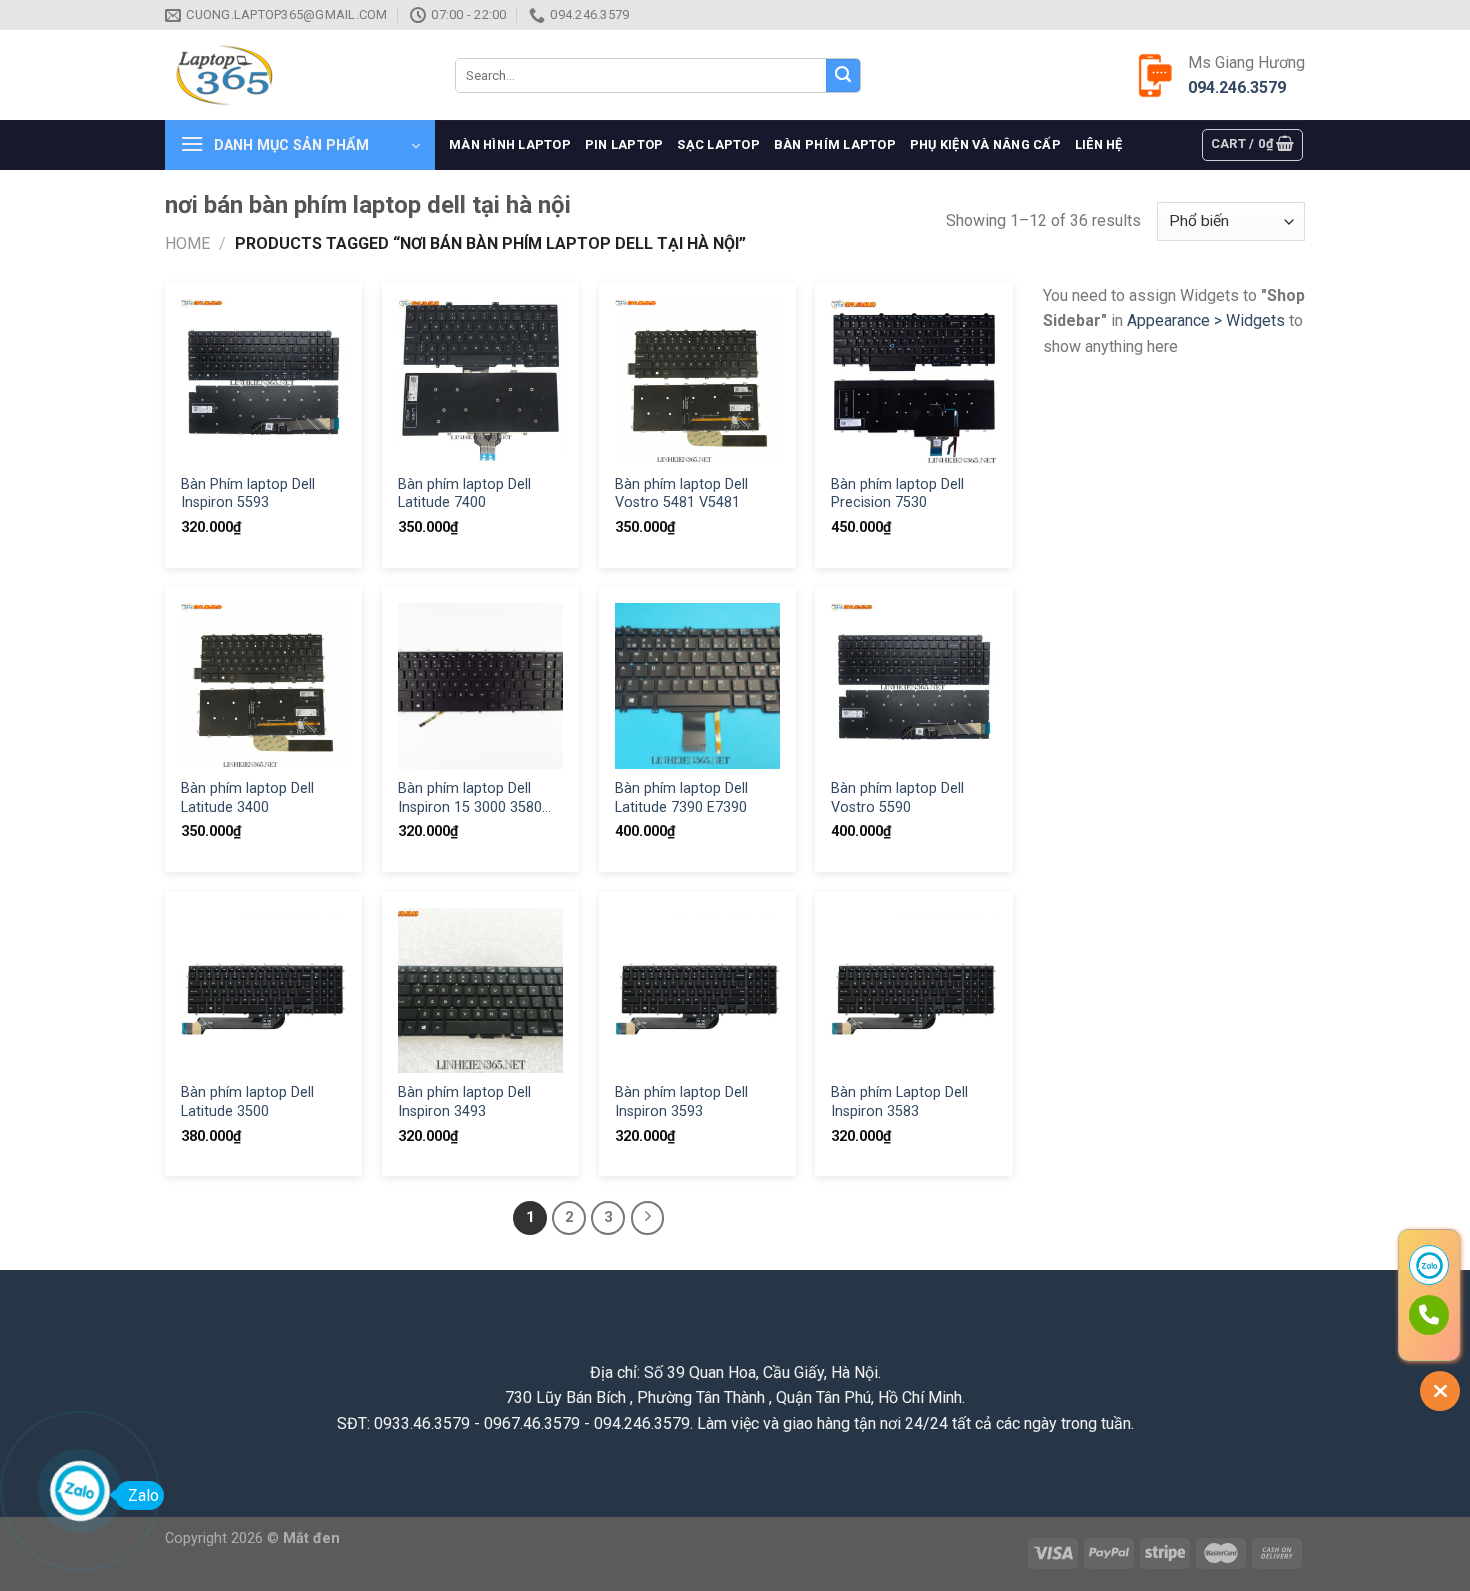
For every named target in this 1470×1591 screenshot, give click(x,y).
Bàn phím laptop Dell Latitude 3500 (247, 1102)
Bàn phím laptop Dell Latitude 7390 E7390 (681, 798)
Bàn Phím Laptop (835, 144)
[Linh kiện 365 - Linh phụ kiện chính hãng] (295, 75)
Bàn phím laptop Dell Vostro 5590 (897, 798)
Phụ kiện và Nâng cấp (985, 144)
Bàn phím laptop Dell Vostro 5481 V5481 (681, 494)
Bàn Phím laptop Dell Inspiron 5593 (248, 494)
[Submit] (843, 76)
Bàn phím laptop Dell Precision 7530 (897, 494)
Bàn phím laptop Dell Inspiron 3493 (464, 1102)
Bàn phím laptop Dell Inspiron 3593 (681, 1102)
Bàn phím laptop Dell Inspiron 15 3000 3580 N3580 (470, 798)
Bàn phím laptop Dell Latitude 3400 (247, 798)
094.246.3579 (1237, 87)
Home (187, 243)
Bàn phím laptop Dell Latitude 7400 (464, 494)
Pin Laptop (624, 144)
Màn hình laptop (510, 144)
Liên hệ (1099, 144)
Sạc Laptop (718, 144)
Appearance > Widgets (1206, 320)
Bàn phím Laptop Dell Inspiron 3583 (899, 1102)
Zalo (143, 1495)
